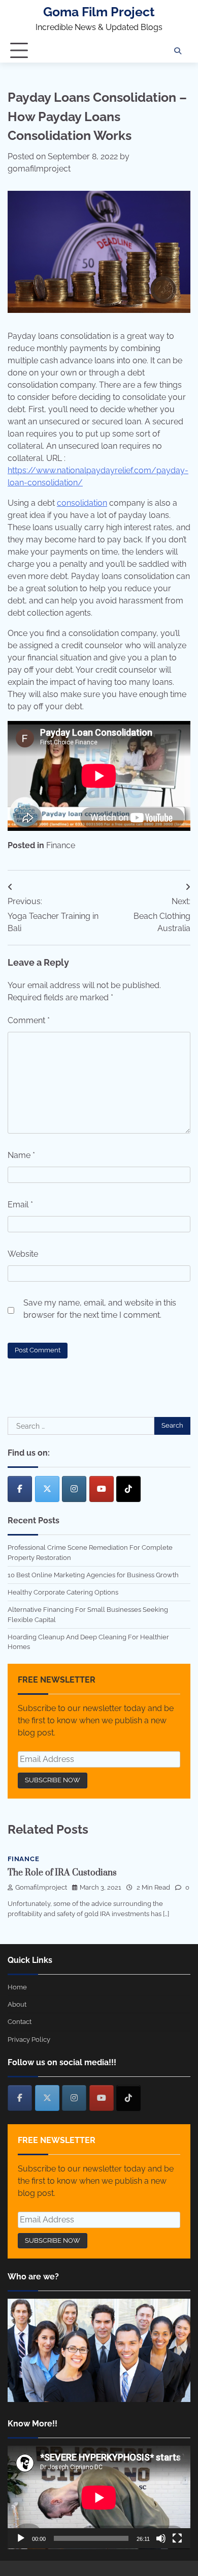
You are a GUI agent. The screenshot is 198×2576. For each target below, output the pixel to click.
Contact (20, 2022)
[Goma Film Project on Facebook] (20, 1489)
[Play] (21, 2538)
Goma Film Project (99, 12)
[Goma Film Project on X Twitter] (47, 1489)
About (17, 2004)
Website (23, 1254)
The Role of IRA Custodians (62, 1873)
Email (20, 1205)
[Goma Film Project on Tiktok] (128, 1489)
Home (17, 1987)
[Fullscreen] (177, 2538)
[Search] (178, 51)
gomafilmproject (39, 169)
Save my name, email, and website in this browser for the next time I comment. (100, 1309)
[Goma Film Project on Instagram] (74, 1489)
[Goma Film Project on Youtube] (102, 1489)
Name (21, 1155)
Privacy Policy (29, 2039)
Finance (61, 845)
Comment (29, 1020)
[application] (99, 2497)
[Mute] (161, 2538)
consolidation (82, 503)
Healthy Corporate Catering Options (63, 1592)
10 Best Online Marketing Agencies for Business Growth (93, 1575)
